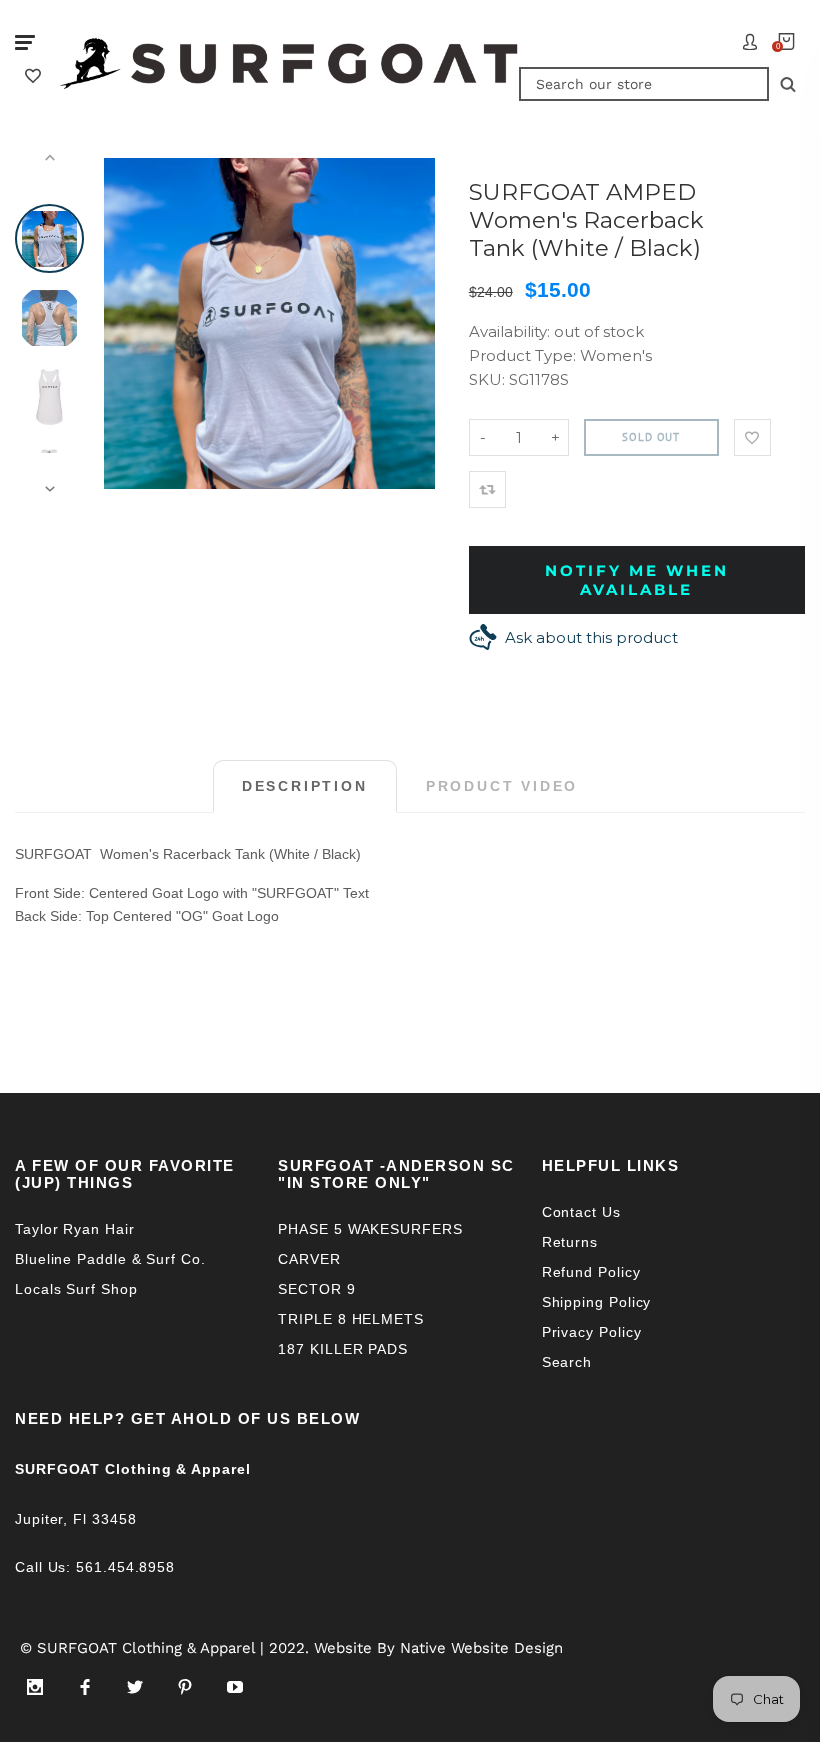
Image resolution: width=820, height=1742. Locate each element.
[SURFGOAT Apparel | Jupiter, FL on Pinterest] (185, 1687)
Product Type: (522, 355)
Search (567, 1362)
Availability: (511, 331)
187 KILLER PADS (343, 1349)
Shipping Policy (597, 1302)
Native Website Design (481, 1648)
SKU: (489, 379)
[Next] (411, 324)
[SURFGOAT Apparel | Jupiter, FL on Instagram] (35, 1687)
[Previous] (128, 324)
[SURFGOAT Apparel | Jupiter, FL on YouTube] (235, 1687)
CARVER (309, 1259)
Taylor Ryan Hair (75, 1229)
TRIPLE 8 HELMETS (351, 1319)
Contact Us (581, 1212)
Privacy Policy (592, 1332)
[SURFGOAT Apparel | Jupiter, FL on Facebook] (85, 1687)
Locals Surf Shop (76, 1289)
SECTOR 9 (316, 1289)
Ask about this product (591, 637)
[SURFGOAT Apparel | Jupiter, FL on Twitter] (135, 1687)
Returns (570, 1242)
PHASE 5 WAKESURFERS (370, 1229)
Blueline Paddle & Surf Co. (110, 1259)
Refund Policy (591, 1272)
